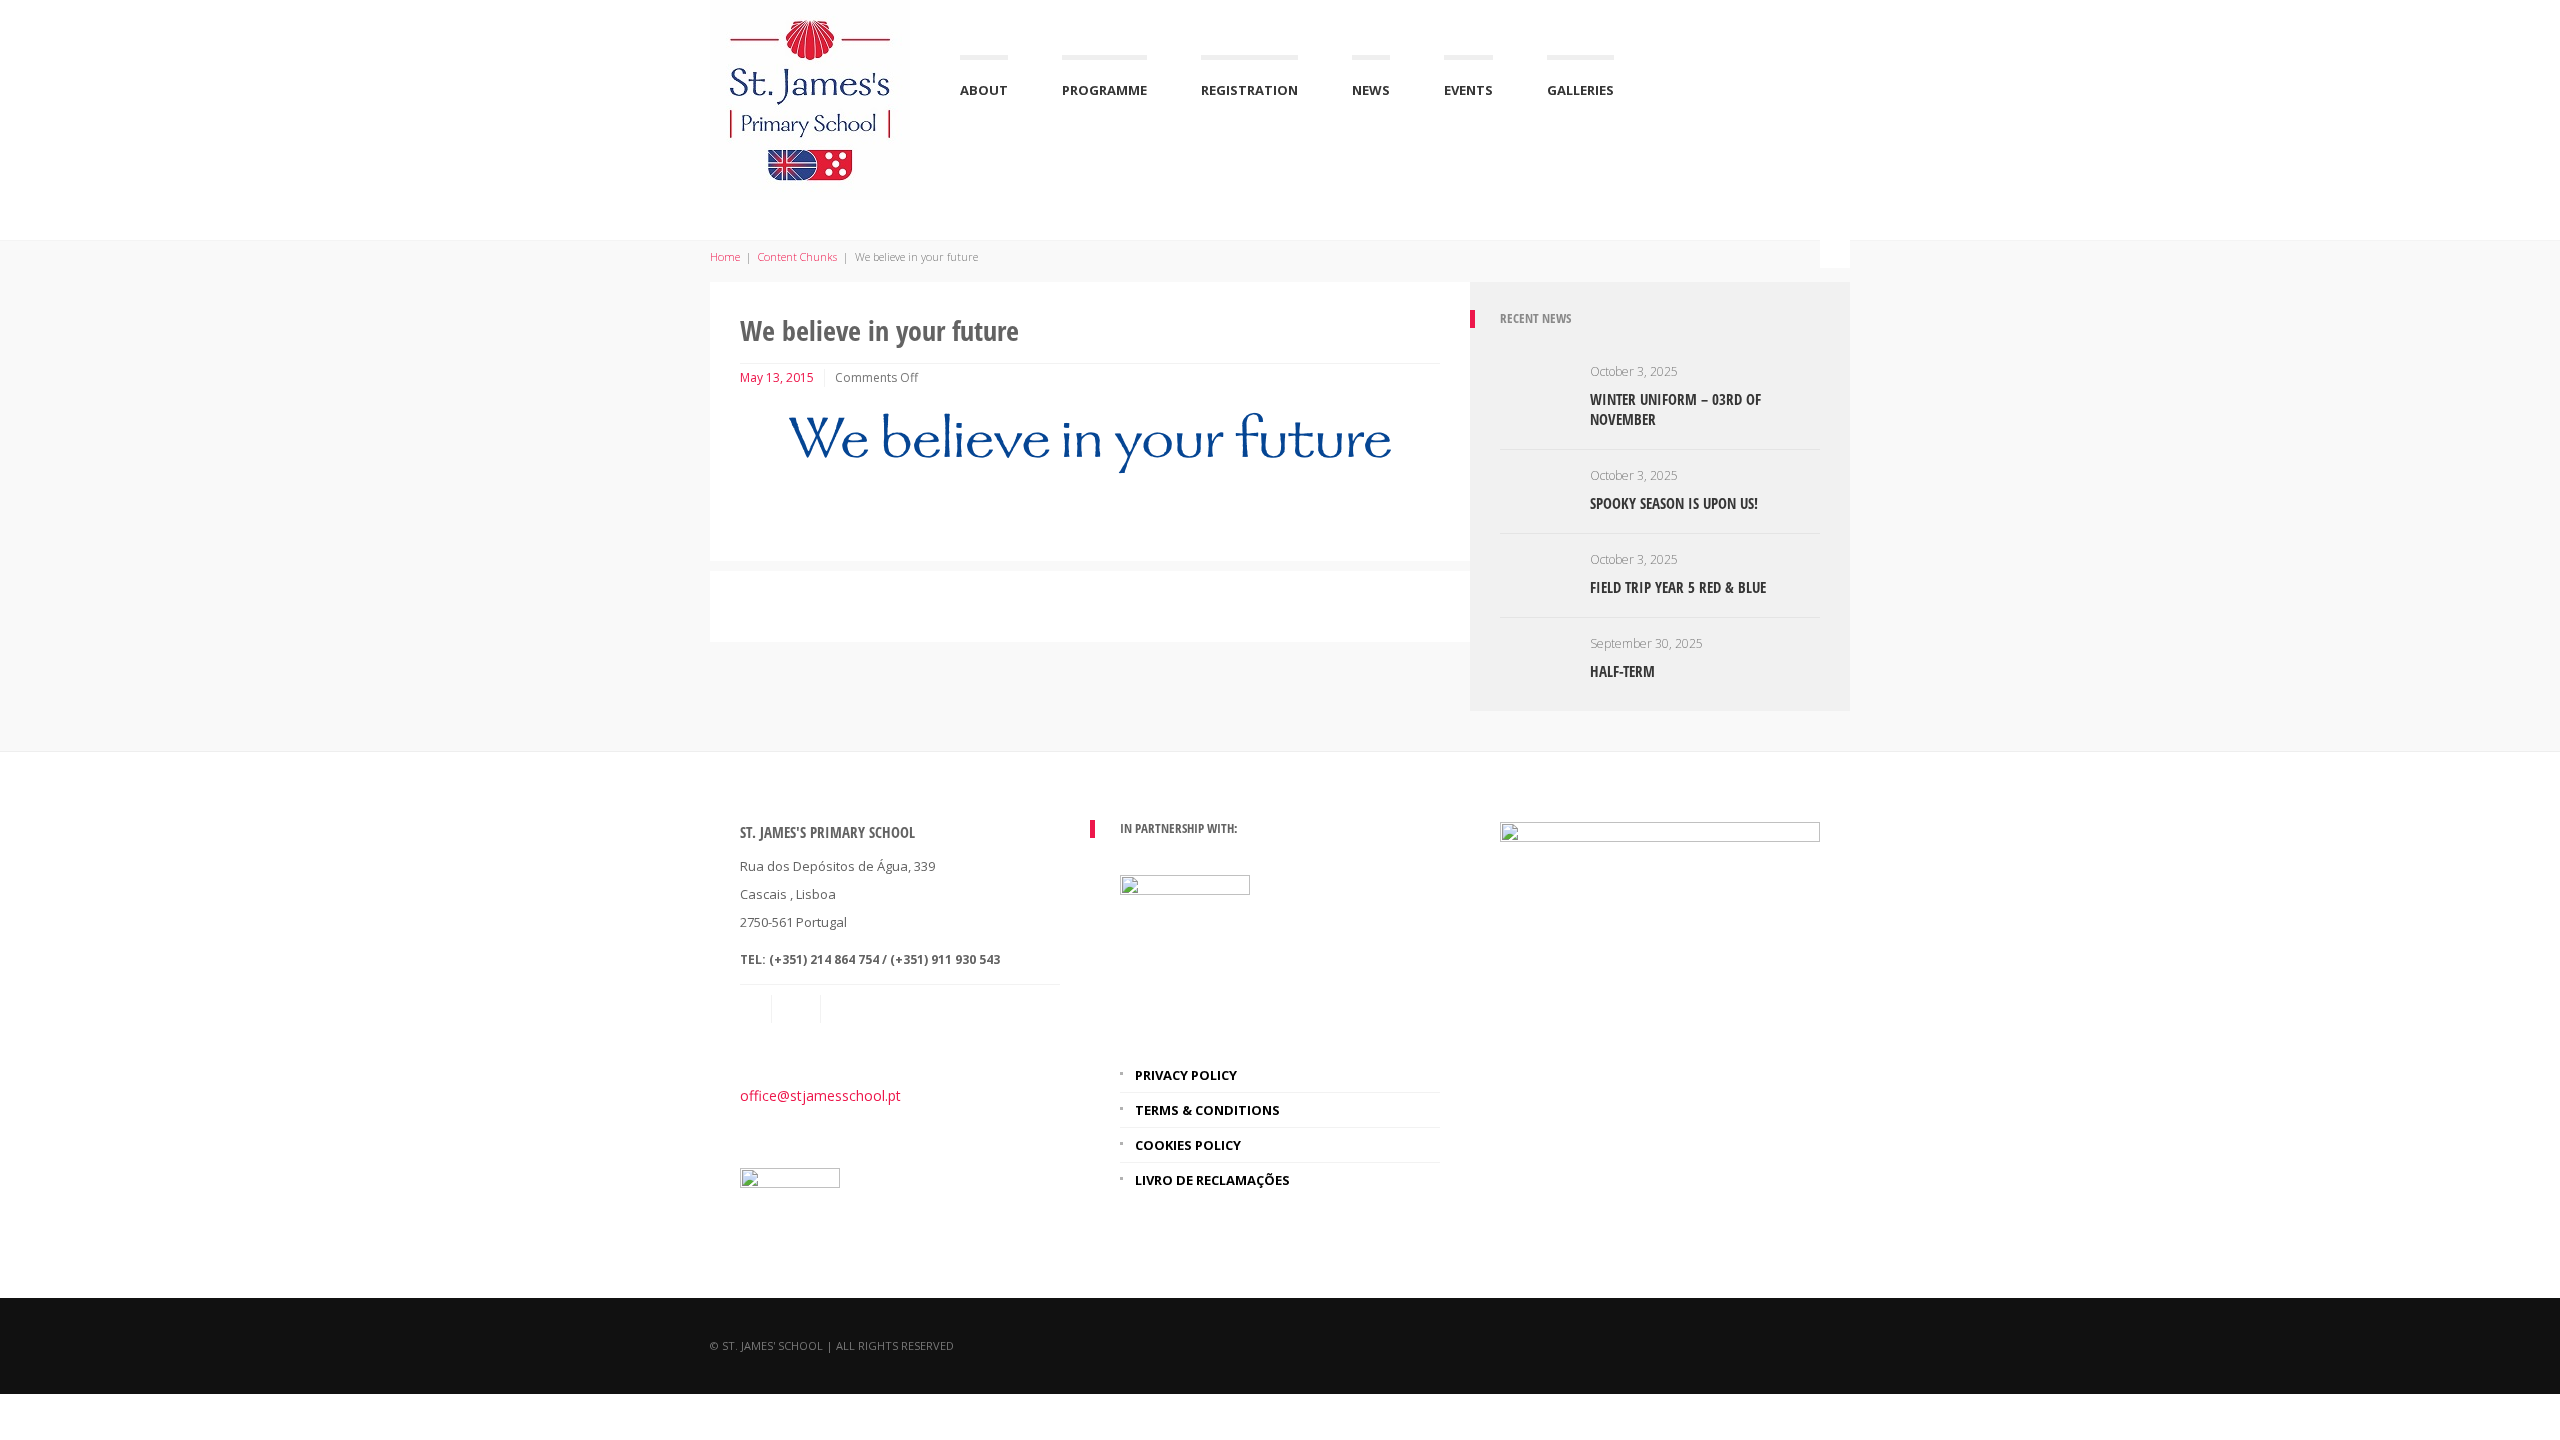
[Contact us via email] (756, 1009)
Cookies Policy (1188, 1145)
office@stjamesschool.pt (820, 1095)
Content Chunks (797, 256)
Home (725, 256)
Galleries (1580, 90)
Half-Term (1622, 671)
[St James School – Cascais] (810, 97)
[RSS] (798, 1009)
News (1371, 90)
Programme (1104, 90)
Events (1468, 90)
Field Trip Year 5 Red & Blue (1678, 587)
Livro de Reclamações (1212, 1180)
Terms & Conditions (1207, 1110)
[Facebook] (847, 1009)
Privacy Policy (1186, 1075)
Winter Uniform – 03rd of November (1675, 409)
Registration (1249, 90)
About (984, 90)
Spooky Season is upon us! (1674, 503)
